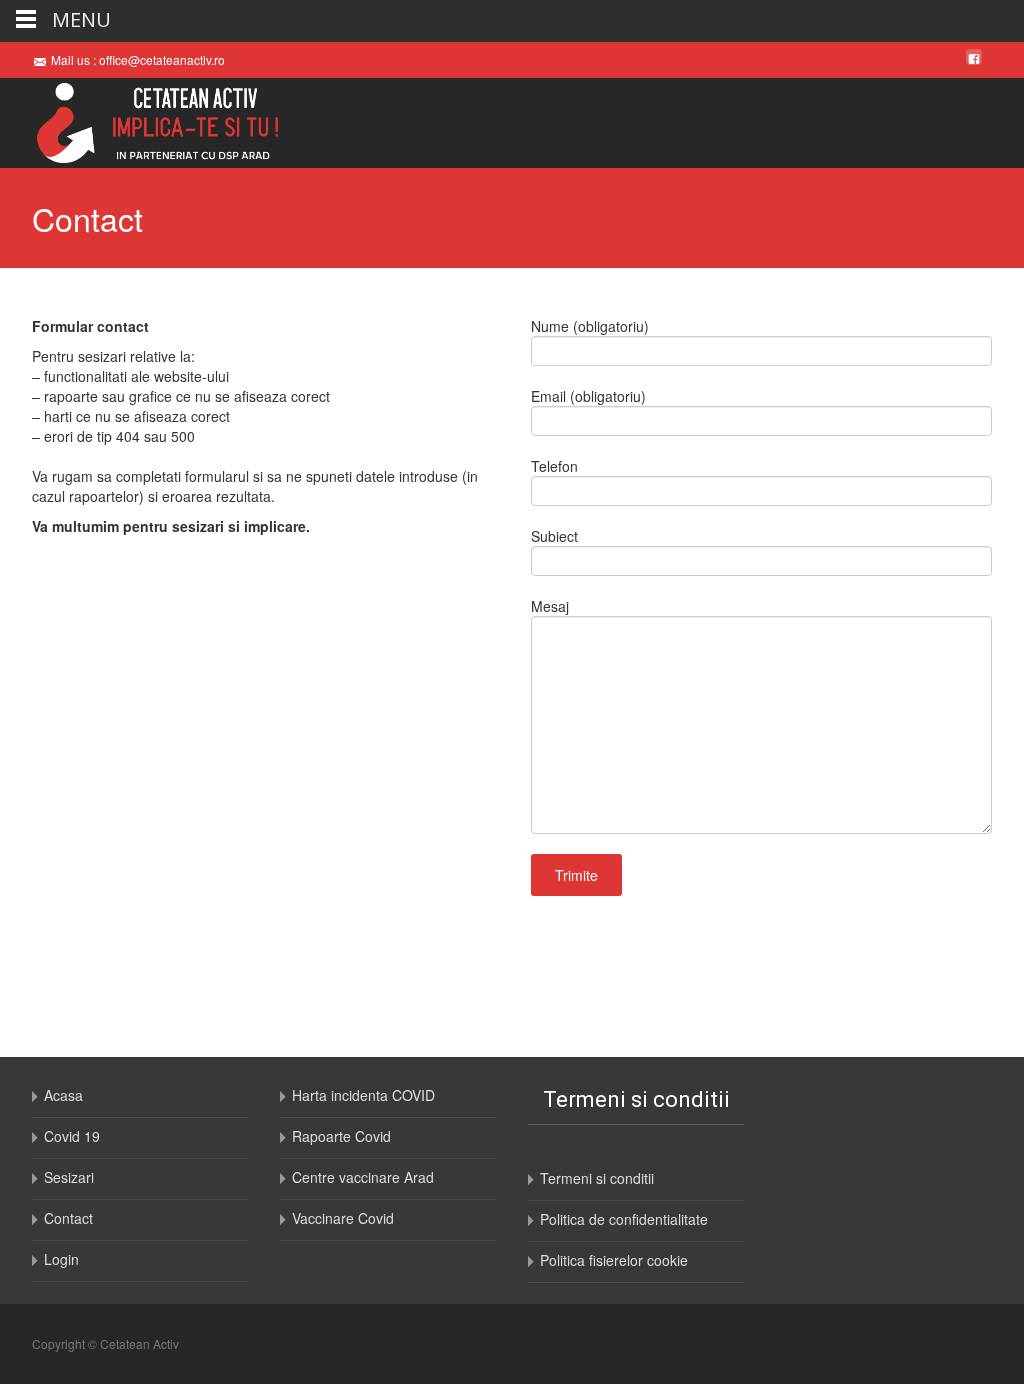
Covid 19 (72, 1136)
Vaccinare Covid (343, 1218)
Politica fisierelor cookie (614, 1260)
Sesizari (69, 1177)
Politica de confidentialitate (624, 1219)
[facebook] (974, 59)
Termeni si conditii (597, 1178)
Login (61, 1259)
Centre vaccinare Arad (363, 1177)
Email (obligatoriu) (588, 396)
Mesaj (550, 606)
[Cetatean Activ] (141, 123)
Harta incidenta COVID (363, 1095)
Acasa (63, 1095)
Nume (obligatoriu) (590, 326)
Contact (68, 1218)
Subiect (554, 536)
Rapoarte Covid (341, 1136)
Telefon (554, 466)
